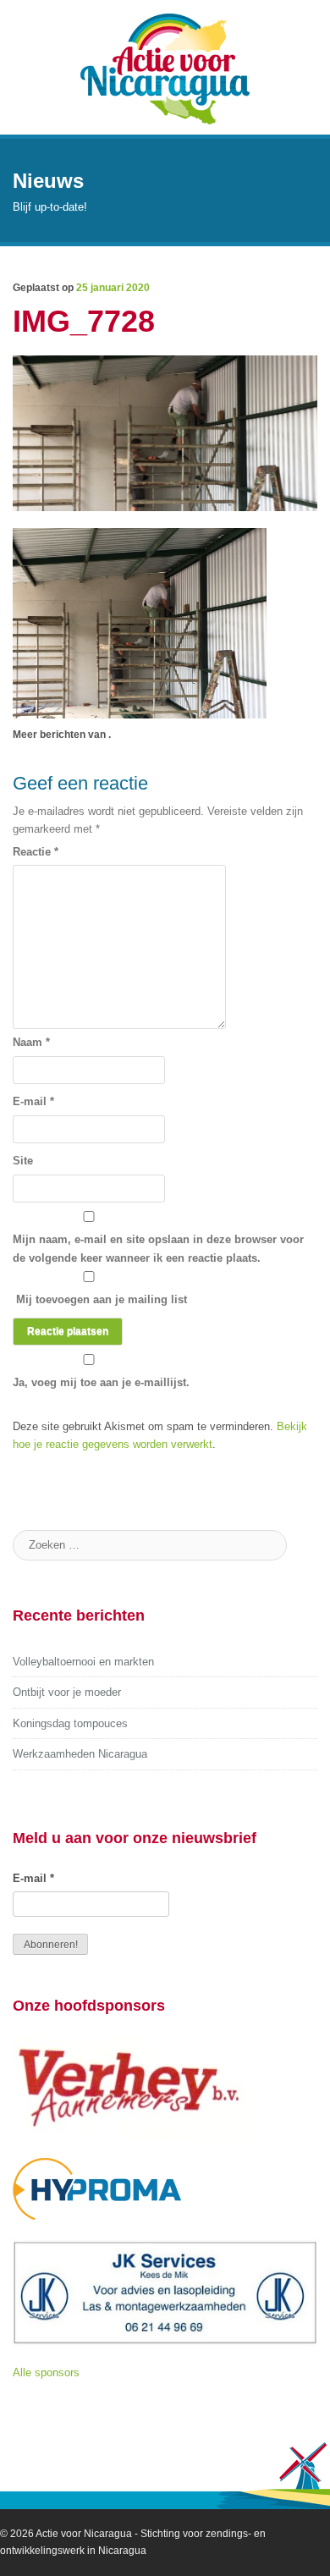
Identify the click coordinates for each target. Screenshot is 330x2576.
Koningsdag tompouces (70, 1723)
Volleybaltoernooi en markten (83, 1662)
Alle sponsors (46, 2372)
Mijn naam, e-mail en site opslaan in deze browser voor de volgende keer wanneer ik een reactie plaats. (158, 1249)
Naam (31, 1042)
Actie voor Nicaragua (84, 2534)
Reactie (36, 852)
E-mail (33, 1101)
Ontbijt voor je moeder (67, 1692)
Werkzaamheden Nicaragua (80, 1754)
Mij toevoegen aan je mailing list (100, 1299)
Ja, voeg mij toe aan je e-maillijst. (101, 1382)
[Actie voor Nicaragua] (165, 67)
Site (23, 1161)
